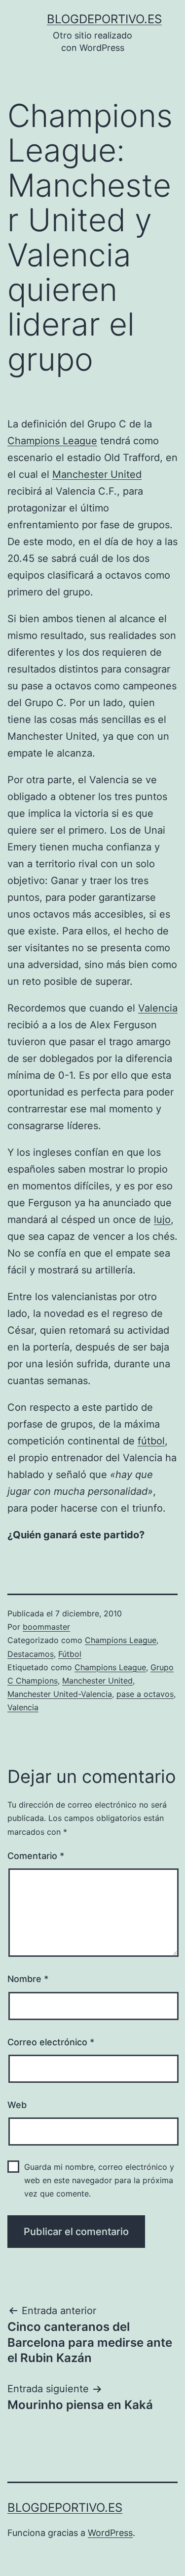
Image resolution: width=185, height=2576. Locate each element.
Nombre (28, 1979)
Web (17, 2105)
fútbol (151, 1441)
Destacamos (31, 1654)
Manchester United (97, 474)
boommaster (46, 1627)
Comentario (36, 1856)
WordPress (110, 2533)
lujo (162, 1220)
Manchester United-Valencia (60, 1694)
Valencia (158, 1008)
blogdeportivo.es (104, 19)
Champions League (52, 441)
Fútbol (70, 1654)
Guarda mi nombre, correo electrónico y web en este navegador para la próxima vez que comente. (99, 2180)
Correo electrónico (51, 2042)
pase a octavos (145, 1694)
